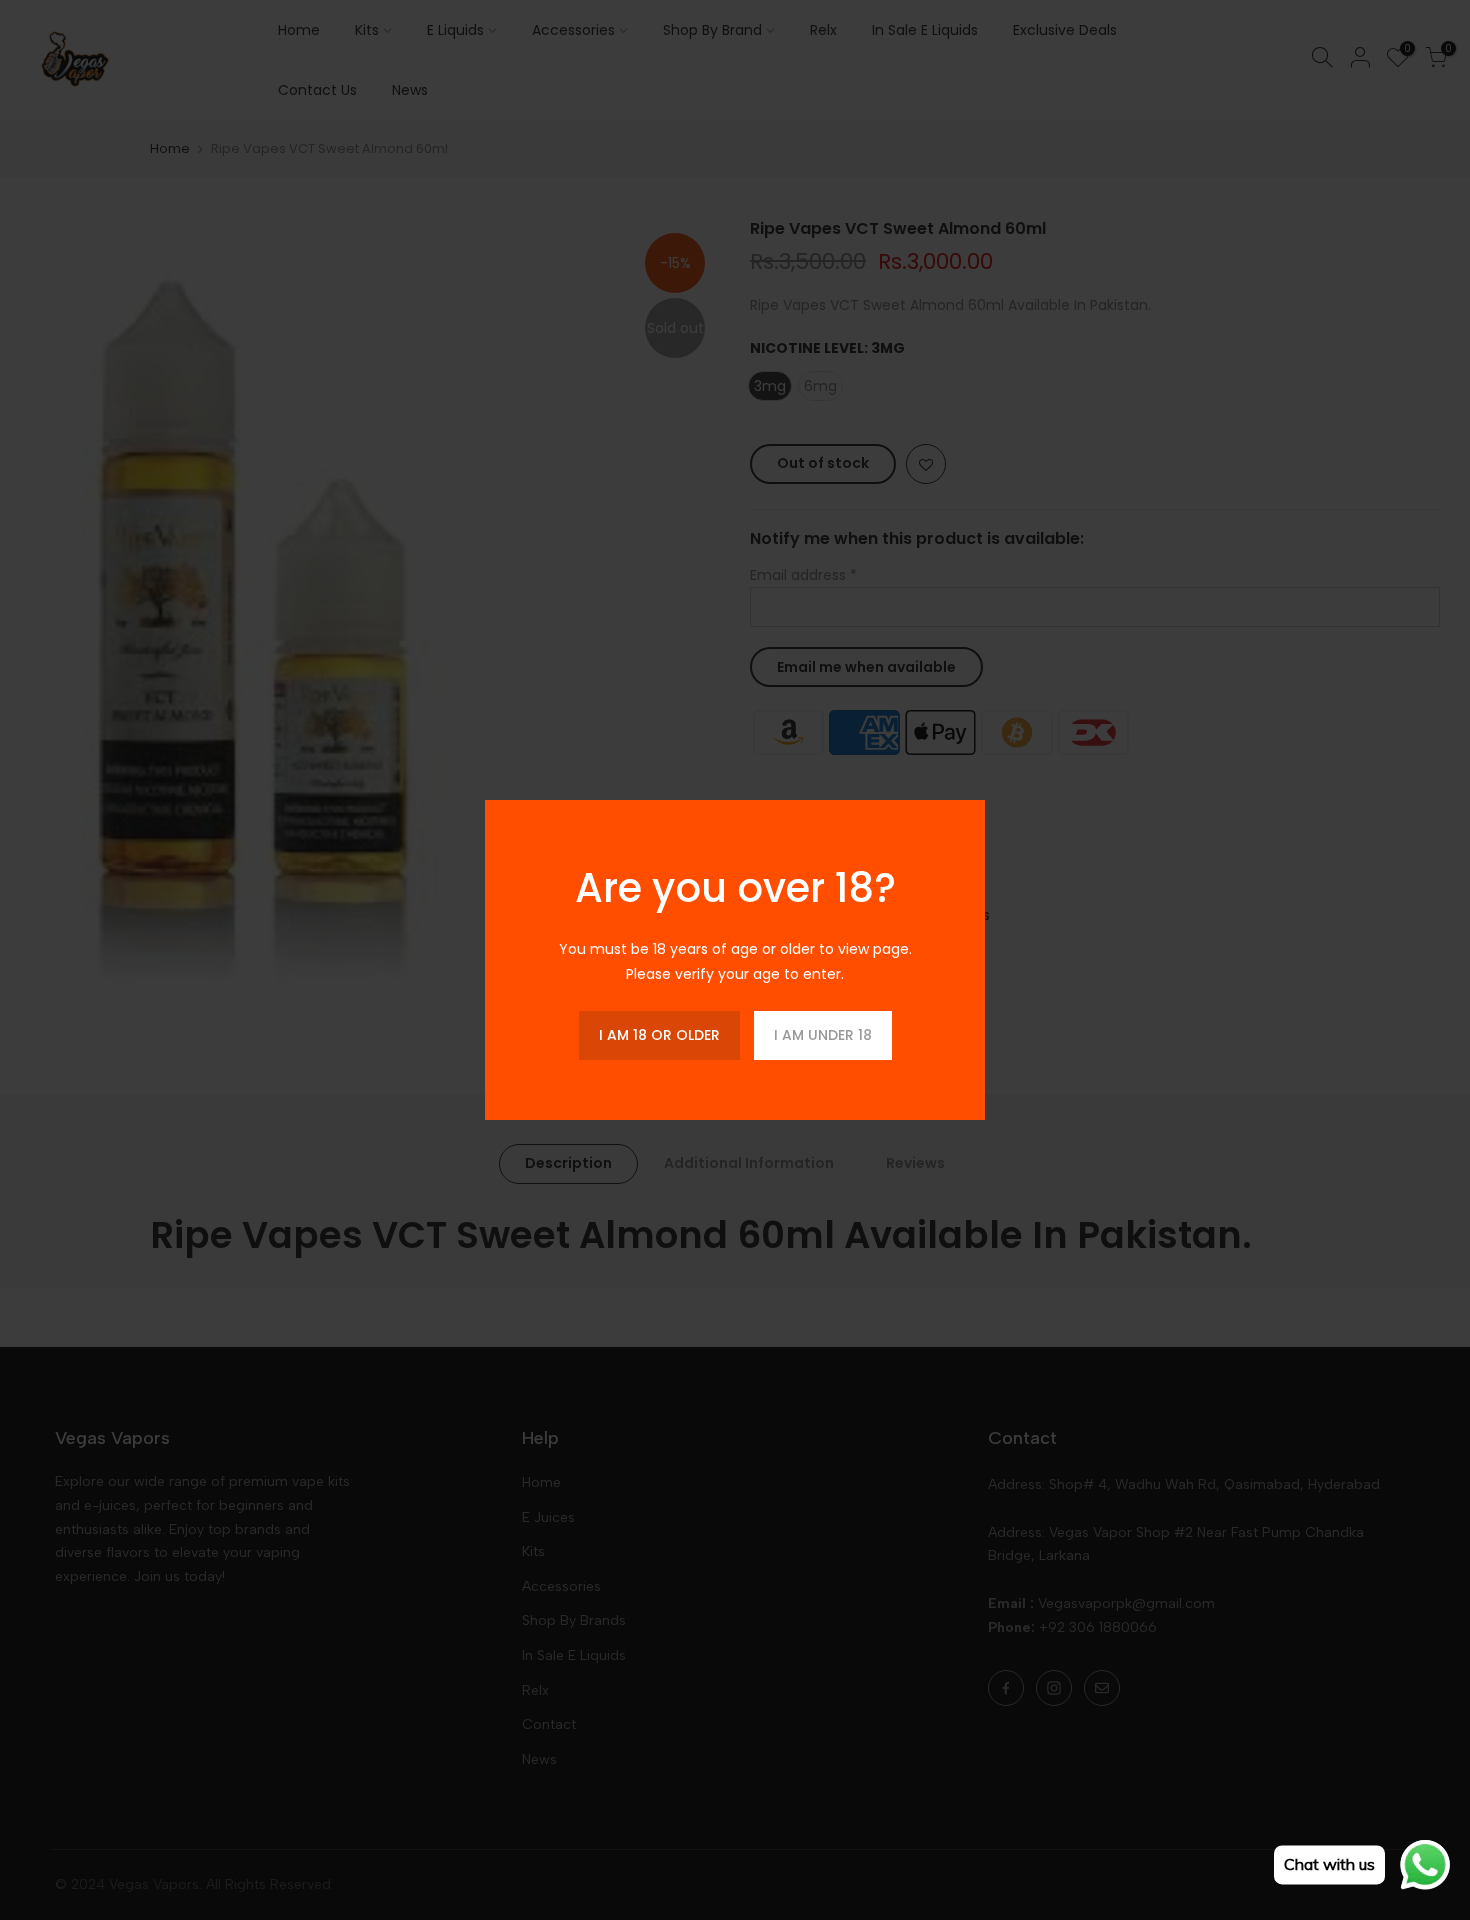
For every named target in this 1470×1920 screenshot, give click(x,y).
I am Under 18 (823, 1035)
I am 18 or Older (659, 1035)
